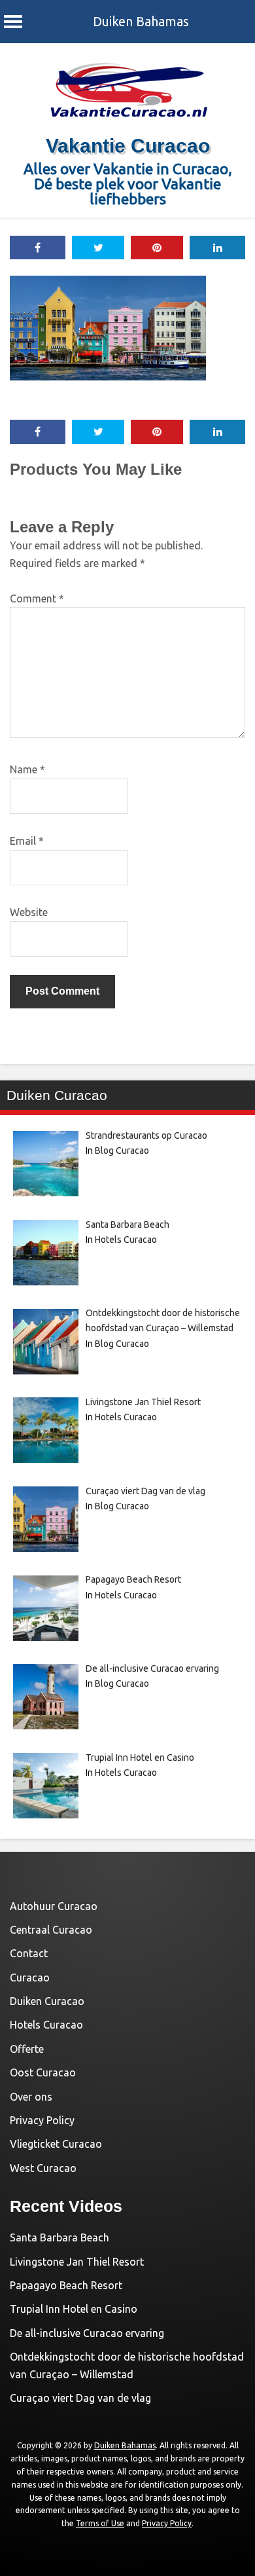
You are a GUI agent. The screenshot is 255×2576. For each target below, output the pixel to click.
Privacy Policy (42, 2120)
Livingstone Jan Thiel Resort (77, 2262)
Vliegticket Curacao (56, 2144)
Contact (29, 1953)
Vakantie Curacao (128, 146)
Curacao (30, 1978)
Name (27, 769)
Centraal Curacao (51, 1930)
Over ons (31, 2097)
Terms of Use (100, 2523)
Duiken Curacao (47, 2001)
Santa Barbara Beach (59, 2237)
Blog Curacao (122, 1150)
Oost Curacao (43, 2072)
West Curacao (43, 2168)
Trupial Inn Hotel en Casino (74, 2309)
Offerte (27, 2049)
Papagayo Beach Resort (66, 2285)
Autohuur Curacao (54, 1906)
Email (27, 841)
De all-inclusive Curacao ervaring (87, 2333)
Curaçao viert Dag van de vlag (80, 2398)
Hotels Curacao (126, 1240)
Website (29, 912)
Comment (37, 598)
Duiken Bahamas (141, 21)
